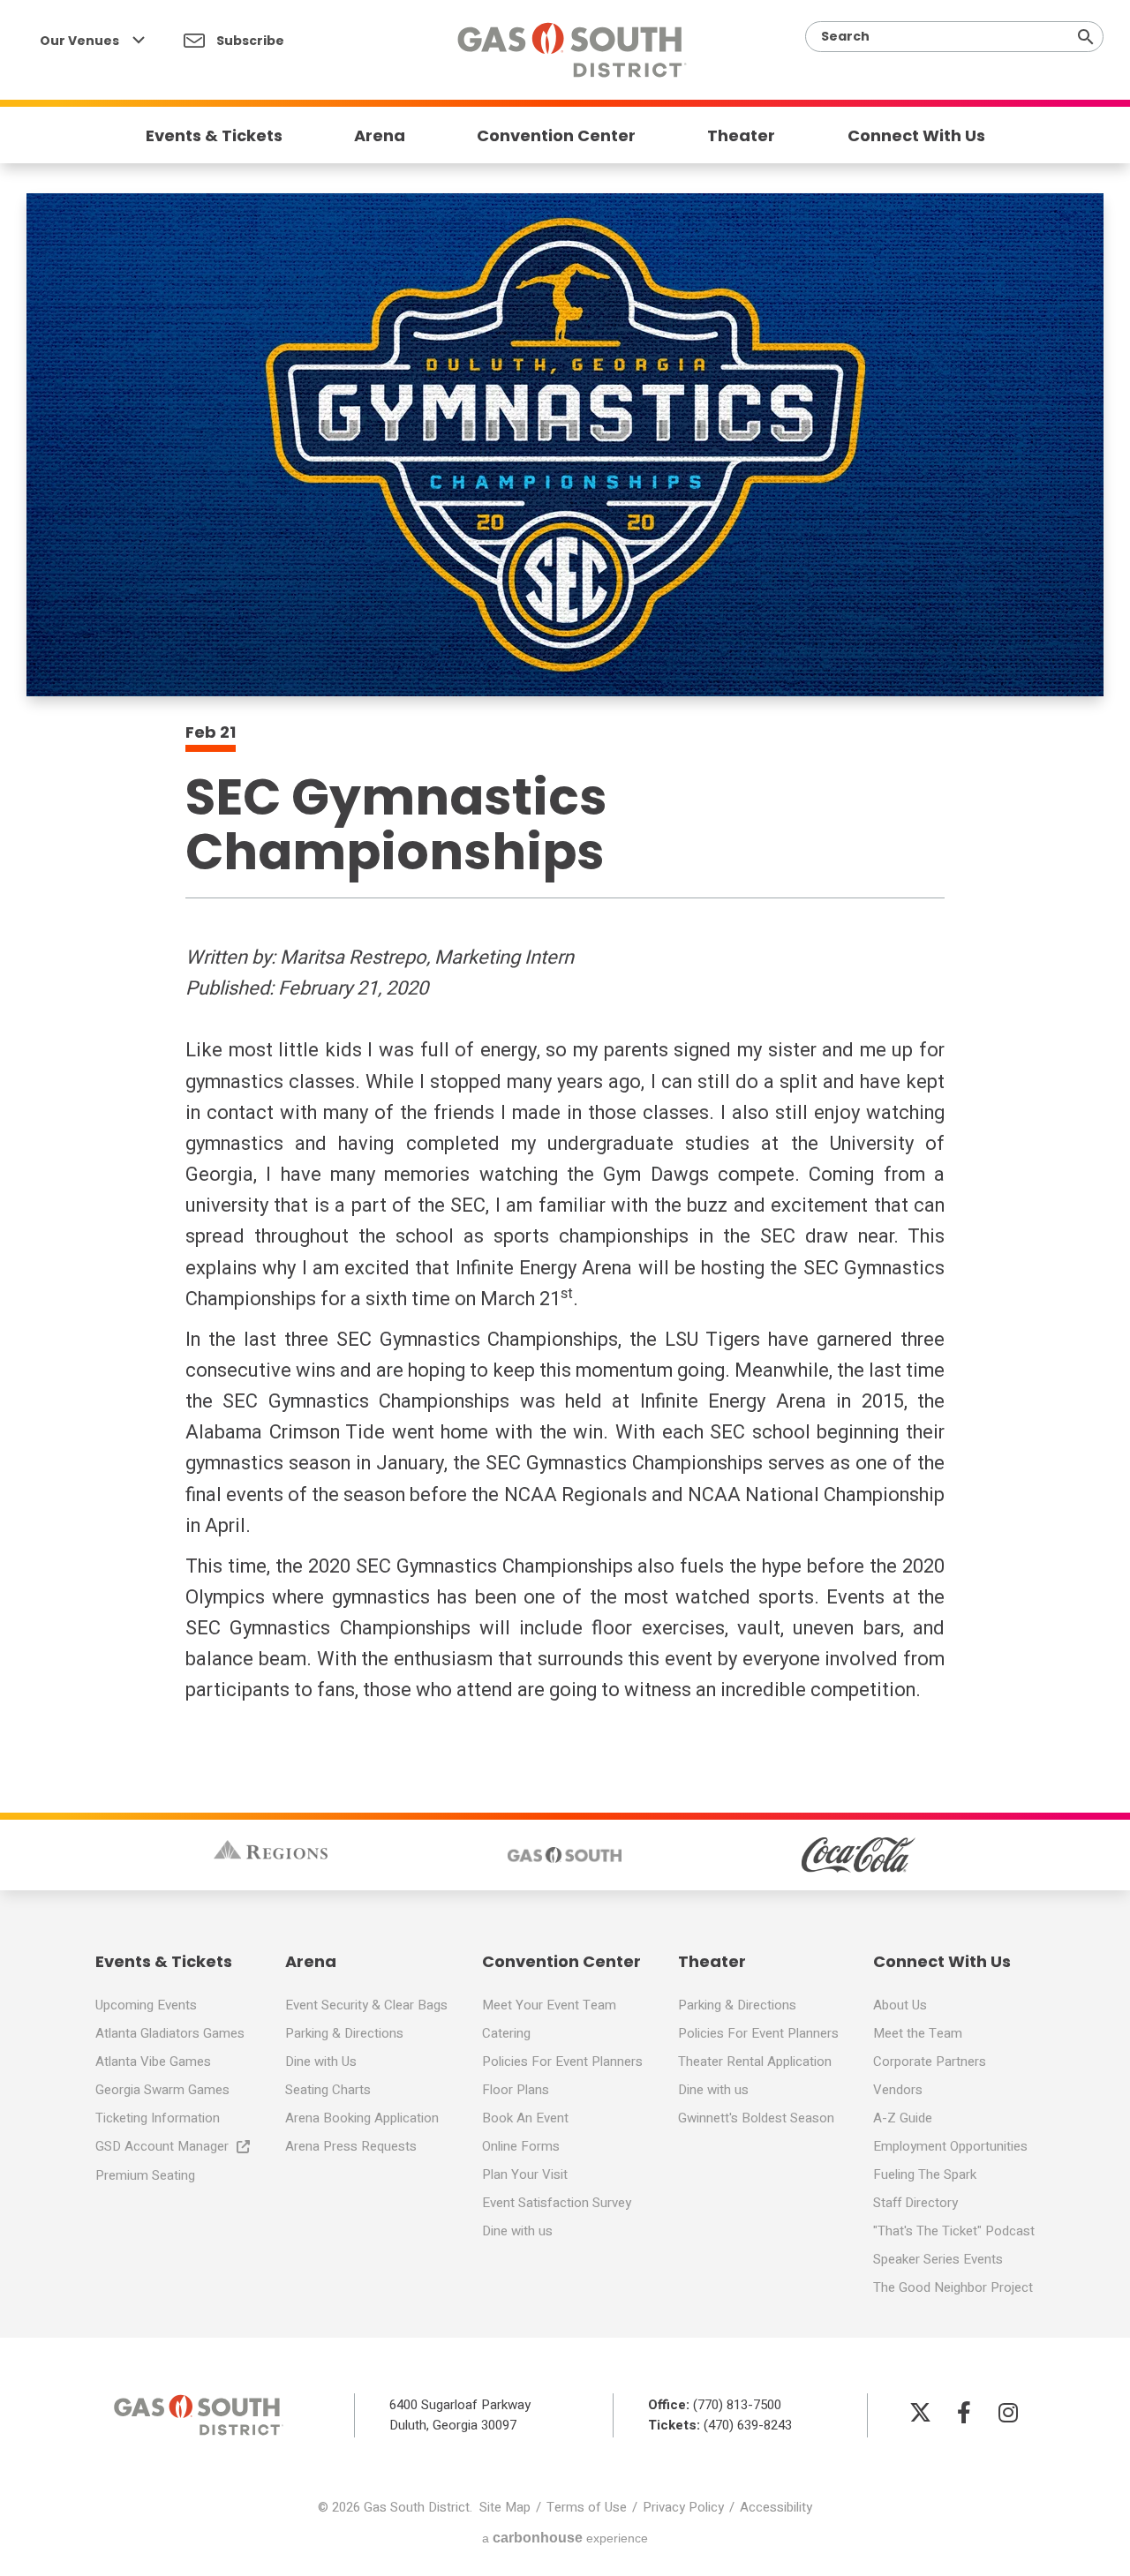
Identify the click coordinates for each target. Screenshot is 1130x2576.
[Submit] (1086, 37)
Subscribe (249, 41)
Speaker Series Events (938, 2259)
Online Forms (521, 2146)
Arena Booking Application (362, 2118)
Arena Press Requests (351, 2146)
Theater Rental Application (755, 2062)
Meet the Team (918, 2033)
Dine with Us (321, 2062)
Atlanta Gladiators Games (170, 2033)
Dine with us (517, 2231)
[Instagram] (1008, 2412)
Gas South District (572, 50)
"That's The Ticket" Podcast (954, 2231)
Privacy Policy (683, 2507)
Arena (380, 136)
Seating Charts (328, 2090)
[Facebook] (964, 2412)
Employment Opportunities (950, 2146)
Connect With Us (916, 136)
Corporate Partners (930, 2062)
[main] (565, 853)
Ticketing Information (158, 2118)
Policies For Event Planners (562, 2062)
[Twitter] (920, 2412)
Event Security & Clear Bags (366, 2005)
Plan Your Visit (525, 2174)
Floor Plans (516, 2090)
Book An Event (525, 2118)
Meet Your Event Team (549, 2005)
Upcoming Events (146, 2005)
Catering (506, 2033)
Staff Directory (915, 2203)
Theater (741, 136)
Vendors (898, 2090)
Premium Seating (145, 2175)
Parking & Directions (344, 2033)
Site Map (505, 2507)
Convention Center (556, 136)
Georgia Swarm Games (162, 2090)
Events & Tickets (214, 136)
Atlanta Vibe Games (153, 2062)
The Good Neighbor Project (953, 2287)
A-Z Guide (903, 2118)
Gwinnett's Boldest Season (756, 2118)
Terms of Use (587, 2507)
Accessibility (776, 2507)
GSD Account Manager (162, 2146)
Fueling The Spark (925, 2174)
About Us (900, 2005)
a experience (565, 2538)
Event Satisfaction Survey (557, 2203)
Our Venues (81, 41)
